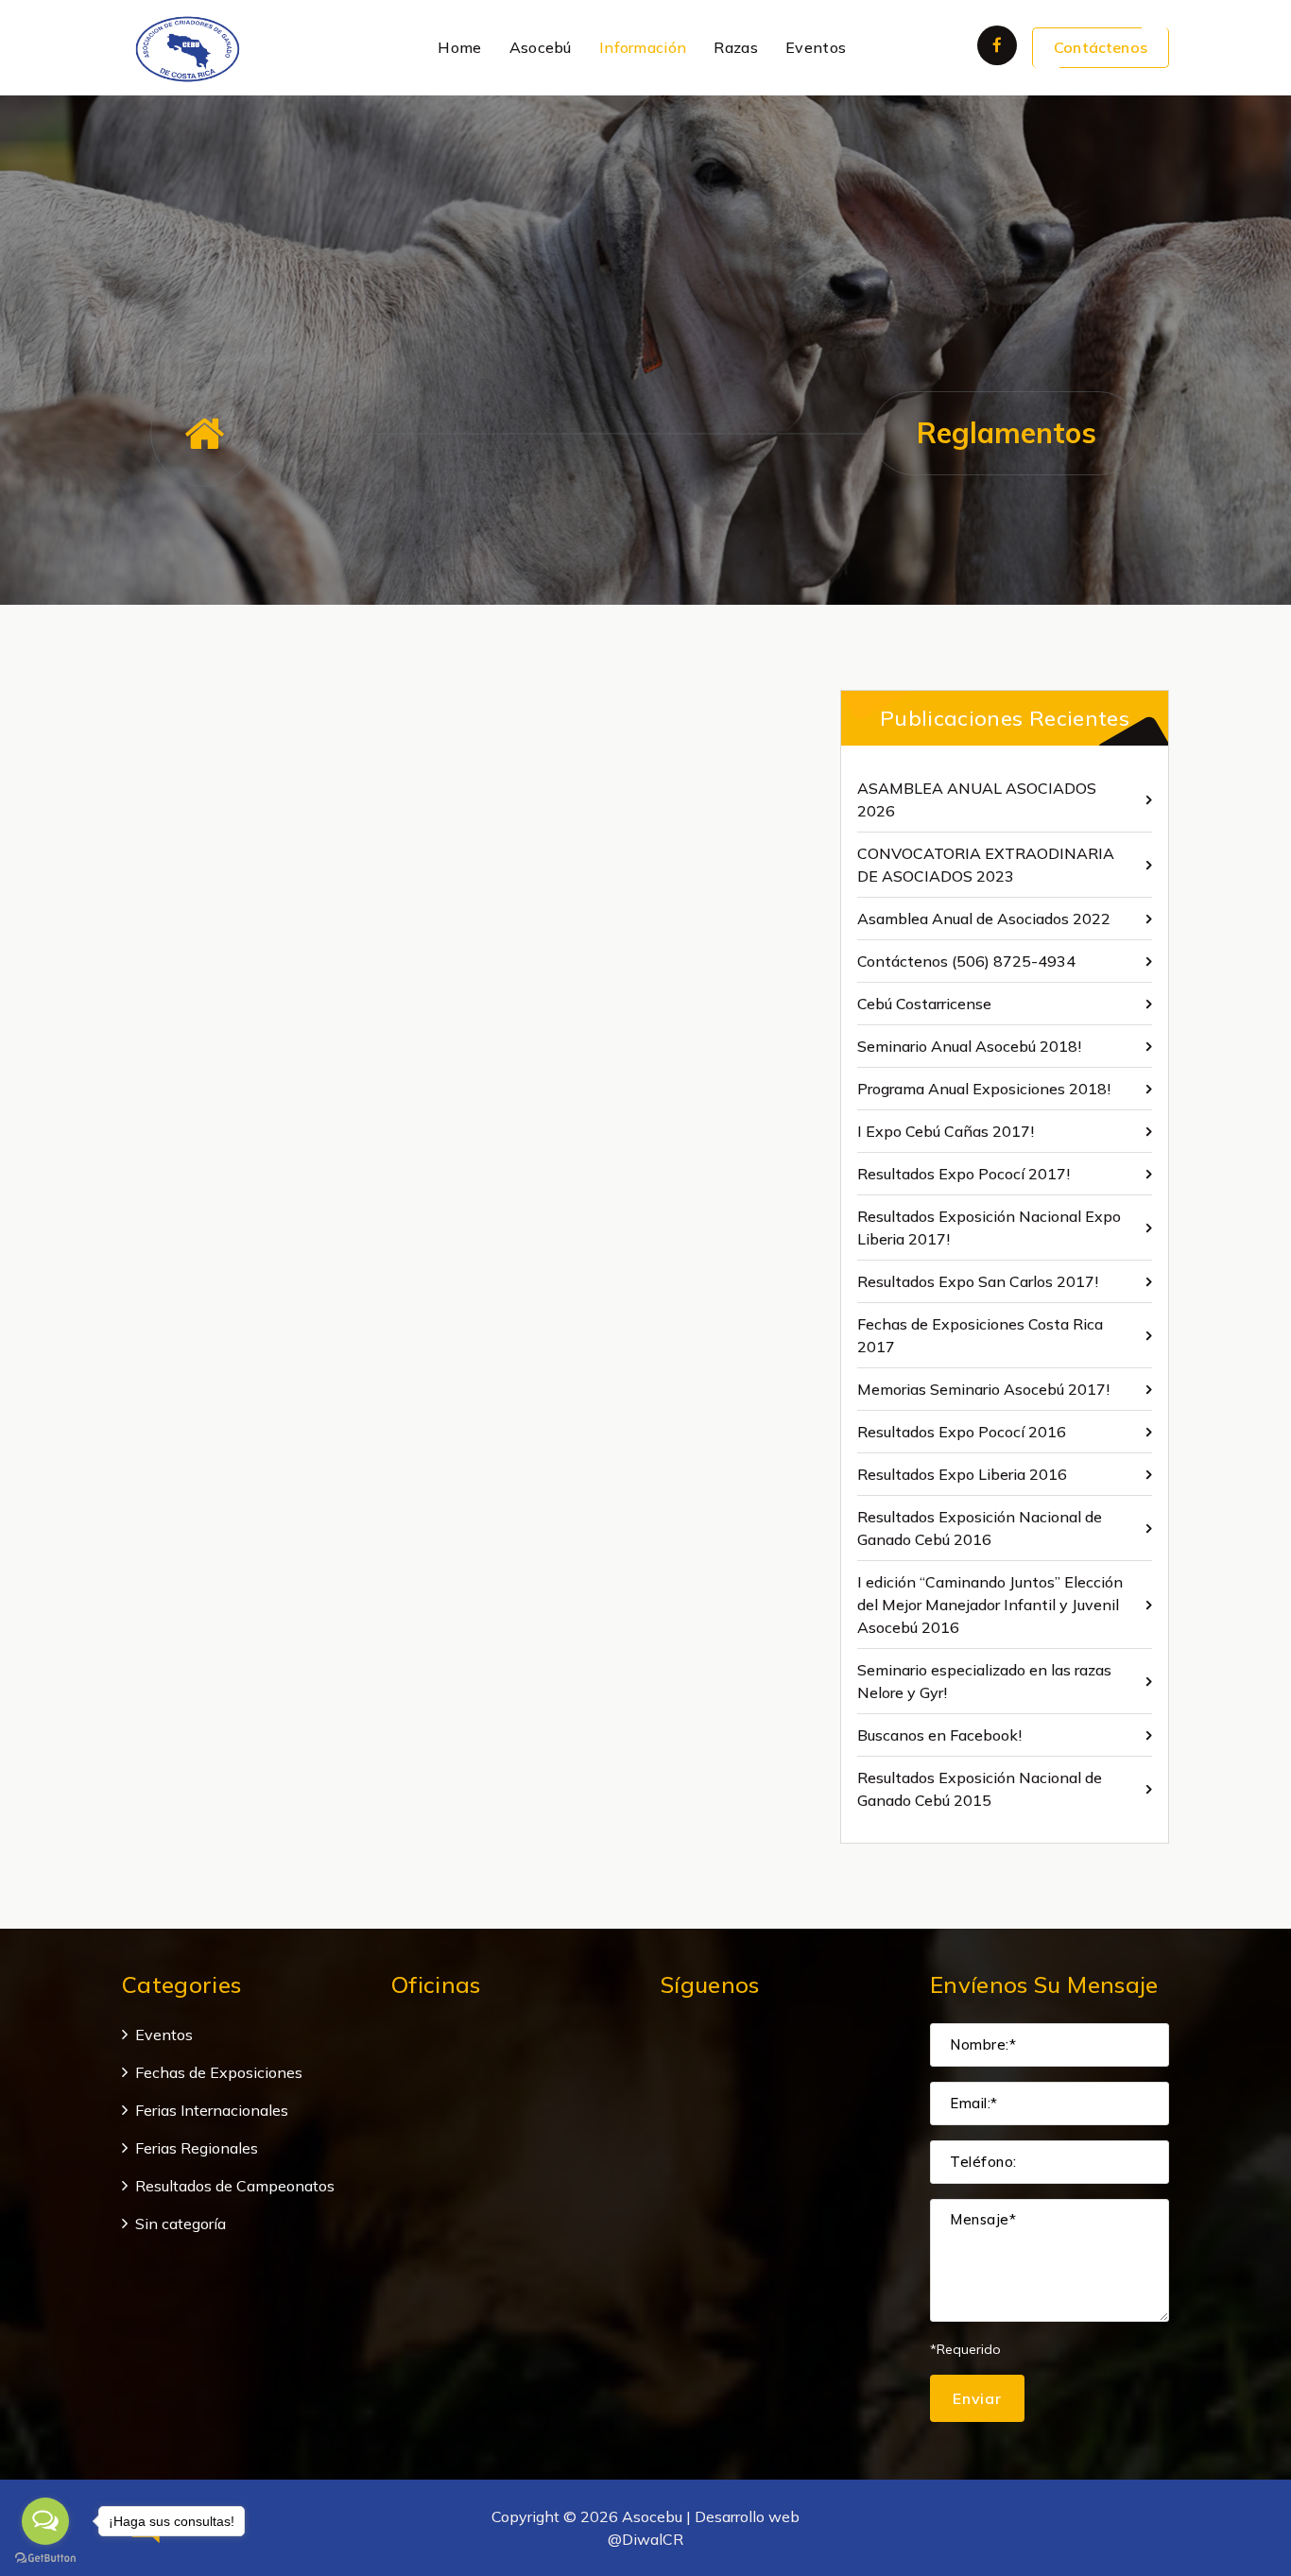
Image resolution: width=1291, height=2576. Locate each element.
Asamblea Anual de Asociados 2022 (984, 919)
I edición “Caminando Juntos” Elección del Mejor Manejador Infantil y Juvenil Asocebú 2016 (990, 1605)
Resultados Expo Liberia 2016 (962, 1474)
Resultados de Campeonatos (235, 2186)
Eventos (816, 47)
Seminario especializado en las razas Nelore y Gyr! (984, 1681)
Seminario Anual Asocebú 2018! (969, 1046)
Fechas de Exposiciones (219, 2072)
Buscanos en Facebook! (939, 1735)
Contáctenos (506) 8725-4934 (966, 961)
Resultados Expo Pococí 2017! (964, 1174)
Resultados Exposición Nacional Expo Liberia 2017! (989, 1228)
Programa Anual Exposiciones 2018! (984, 1089)
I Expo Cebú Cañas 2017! (946, 1131)
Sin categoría (181, 2224)
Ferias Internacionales (212, 2110)
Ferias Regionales (197, 2148)
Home (459, 47)
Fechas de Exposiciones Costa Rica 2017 (980, 1335)
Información (643, 47)
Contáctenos (1101, 47)
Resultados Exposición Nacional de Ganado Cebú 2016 (980, 1528)
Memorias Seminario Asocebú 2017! (983, 1389)
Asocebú (541, 47)
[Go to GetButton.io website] (45, 2557)
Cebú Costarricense (924, 1004)
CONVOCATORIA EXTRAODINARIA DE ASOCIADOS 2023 (986, 865)
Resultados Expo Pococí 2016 (962, 1432)
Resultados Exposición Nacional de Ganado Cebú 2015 (980, 1789)
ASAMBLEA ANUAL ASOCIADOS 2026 (977, 799)
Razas (736, 47)
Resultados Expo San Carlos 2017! (978, 1281)
